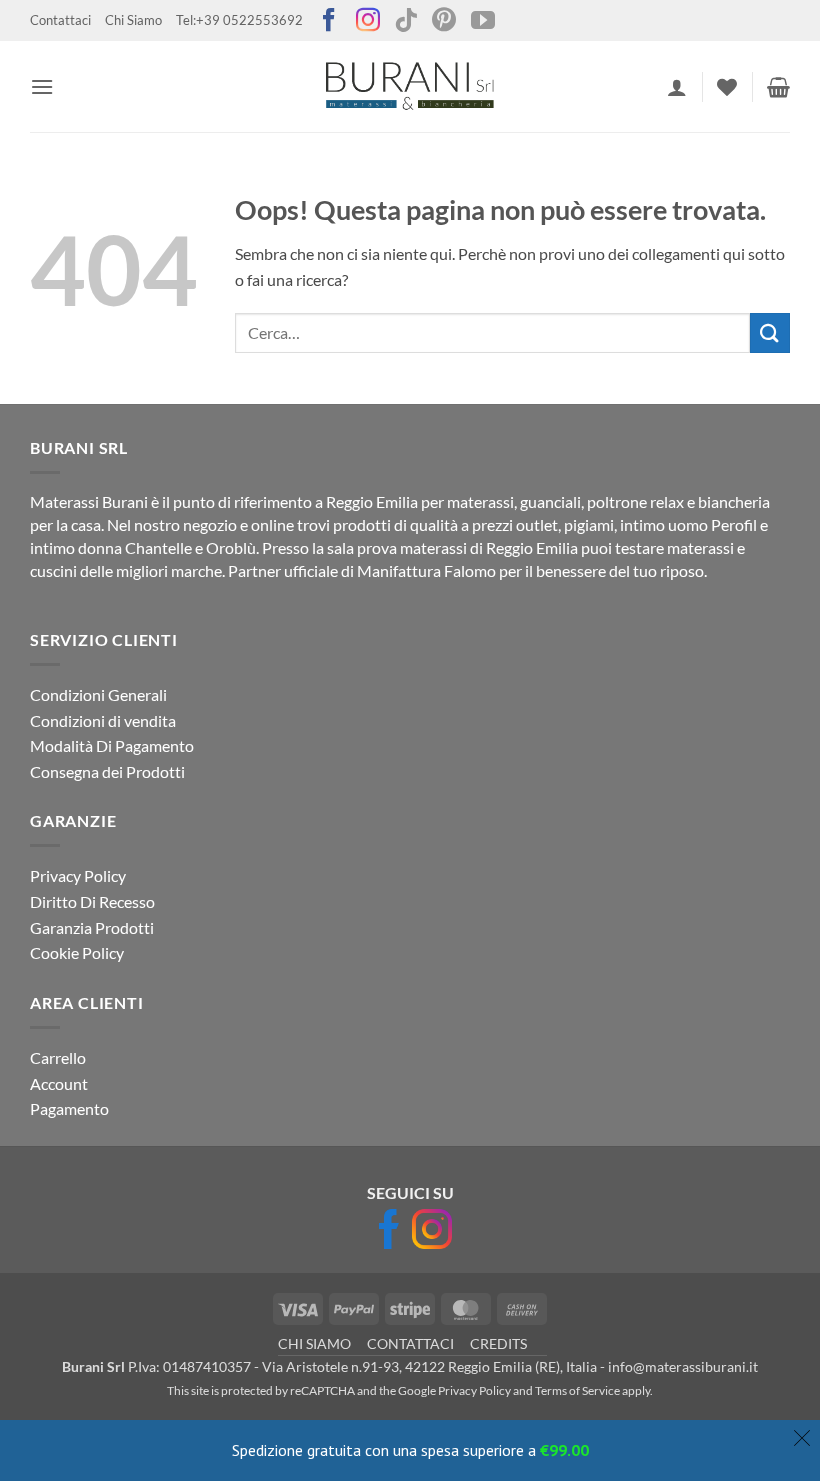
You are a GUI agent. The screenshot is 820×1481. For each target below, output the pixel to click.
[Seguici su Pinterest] (444, 21)
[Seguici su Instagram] (368, 21)
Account (59, 1083)
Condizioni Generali (98, 694)
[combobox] (492, 333)
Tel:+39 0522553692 (239, 20)
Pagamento (69, 1108)
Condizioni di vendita (103, 720)
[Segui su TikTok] (406, 21)
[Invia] (770, 332)
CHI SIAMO (314, 1343)
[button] (42, 86)
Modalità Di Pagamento (112, 745)
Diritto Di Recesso (92, 901)
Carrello (58, 1057)
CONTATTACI (410, 1343)
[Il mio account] (677, 87)
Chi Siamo (133, 20)
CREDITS (498, 1343)
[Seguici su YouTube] (483, 21)
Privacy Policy (78, 875)
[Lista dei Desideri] (727, 87)
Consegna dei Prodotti (107, 771)
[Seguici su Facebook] (329, 21)
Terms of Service (577, 1390)
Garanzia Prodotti (92, 927)
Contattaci (60, 20)
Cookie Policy (77, 952)
